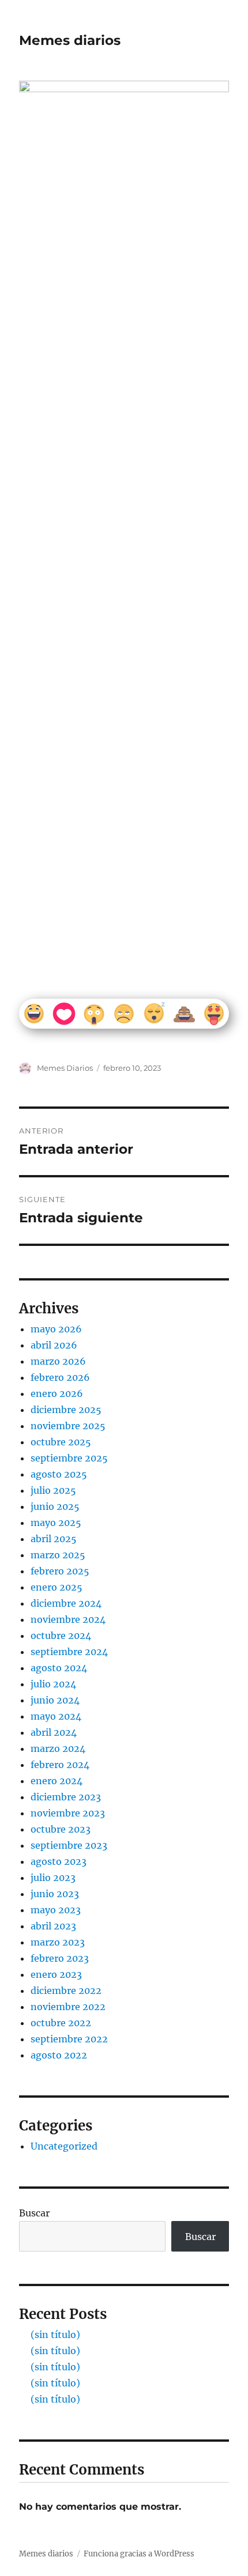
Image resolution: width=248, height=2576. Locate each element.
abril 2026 (54, 1345)
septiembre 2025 (69, 1458)
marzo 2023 (58, 1942)
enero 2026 (57, 1393)
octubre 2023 (61, 1829)
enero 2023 (56, 1974)
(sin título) (55, 2335)
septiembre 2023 (69, 1845)
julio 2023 (53, 1878)
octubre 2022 (61, 2023)
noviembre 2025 (68, 1426)
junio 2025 (55, 1506)
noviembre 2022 (68, 2007)
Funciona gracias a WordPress (139, 2554)
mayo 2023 (56, 1910)
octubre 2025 (61, 1442)
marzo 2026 (58, 1361)
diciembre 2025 (66, 1410)
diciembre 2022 (66, 1990)
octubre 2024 (61, 1636)
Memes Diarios (65, 1068)
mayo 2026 (56, 1329)
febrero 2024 (60, 1765)
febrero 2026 (60, 1377)
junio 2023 (55, 1894)
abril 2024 (54, 1732)
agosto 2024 (59, 1668)
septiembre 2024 (69, 1652)
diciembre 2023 (66, 1797)
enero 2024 (57, 1781)
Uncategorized (64, 2146)
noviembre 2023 (68, 1813)
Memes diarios (70, 40)
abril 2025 (54, 1539)
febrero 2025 (60, 1571)
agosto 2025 (59, 1474)
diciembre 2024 (66, 1603)
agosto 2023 (59, 1861)
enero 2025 (57, 1587)
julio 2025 (53, 1490)
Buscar (34, 2213)
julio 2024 (53, 1684)
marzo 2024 (58, 1748)
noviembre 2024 (68, 1619)
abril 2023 (53, 1926)
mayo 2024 (56, 1716)
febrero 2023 (60, 1958)
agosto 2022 (59, 2055)
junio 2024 (55, 1700)
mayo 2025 (56, 1523)
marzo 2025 (58, 1555)
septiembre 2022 (69, 2039)
